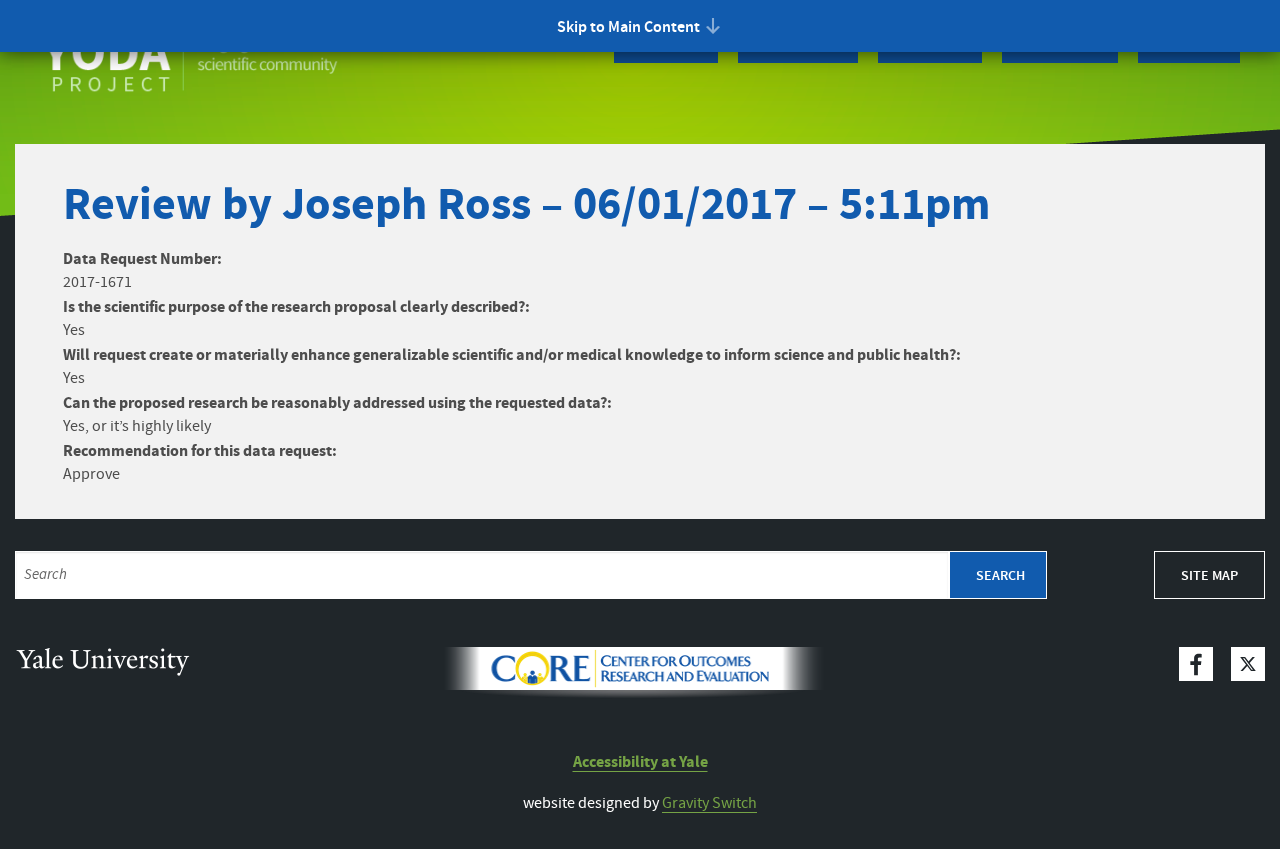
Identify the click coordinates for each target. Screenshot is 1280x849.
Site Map (1209, 576)
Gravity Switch (709, 803)
